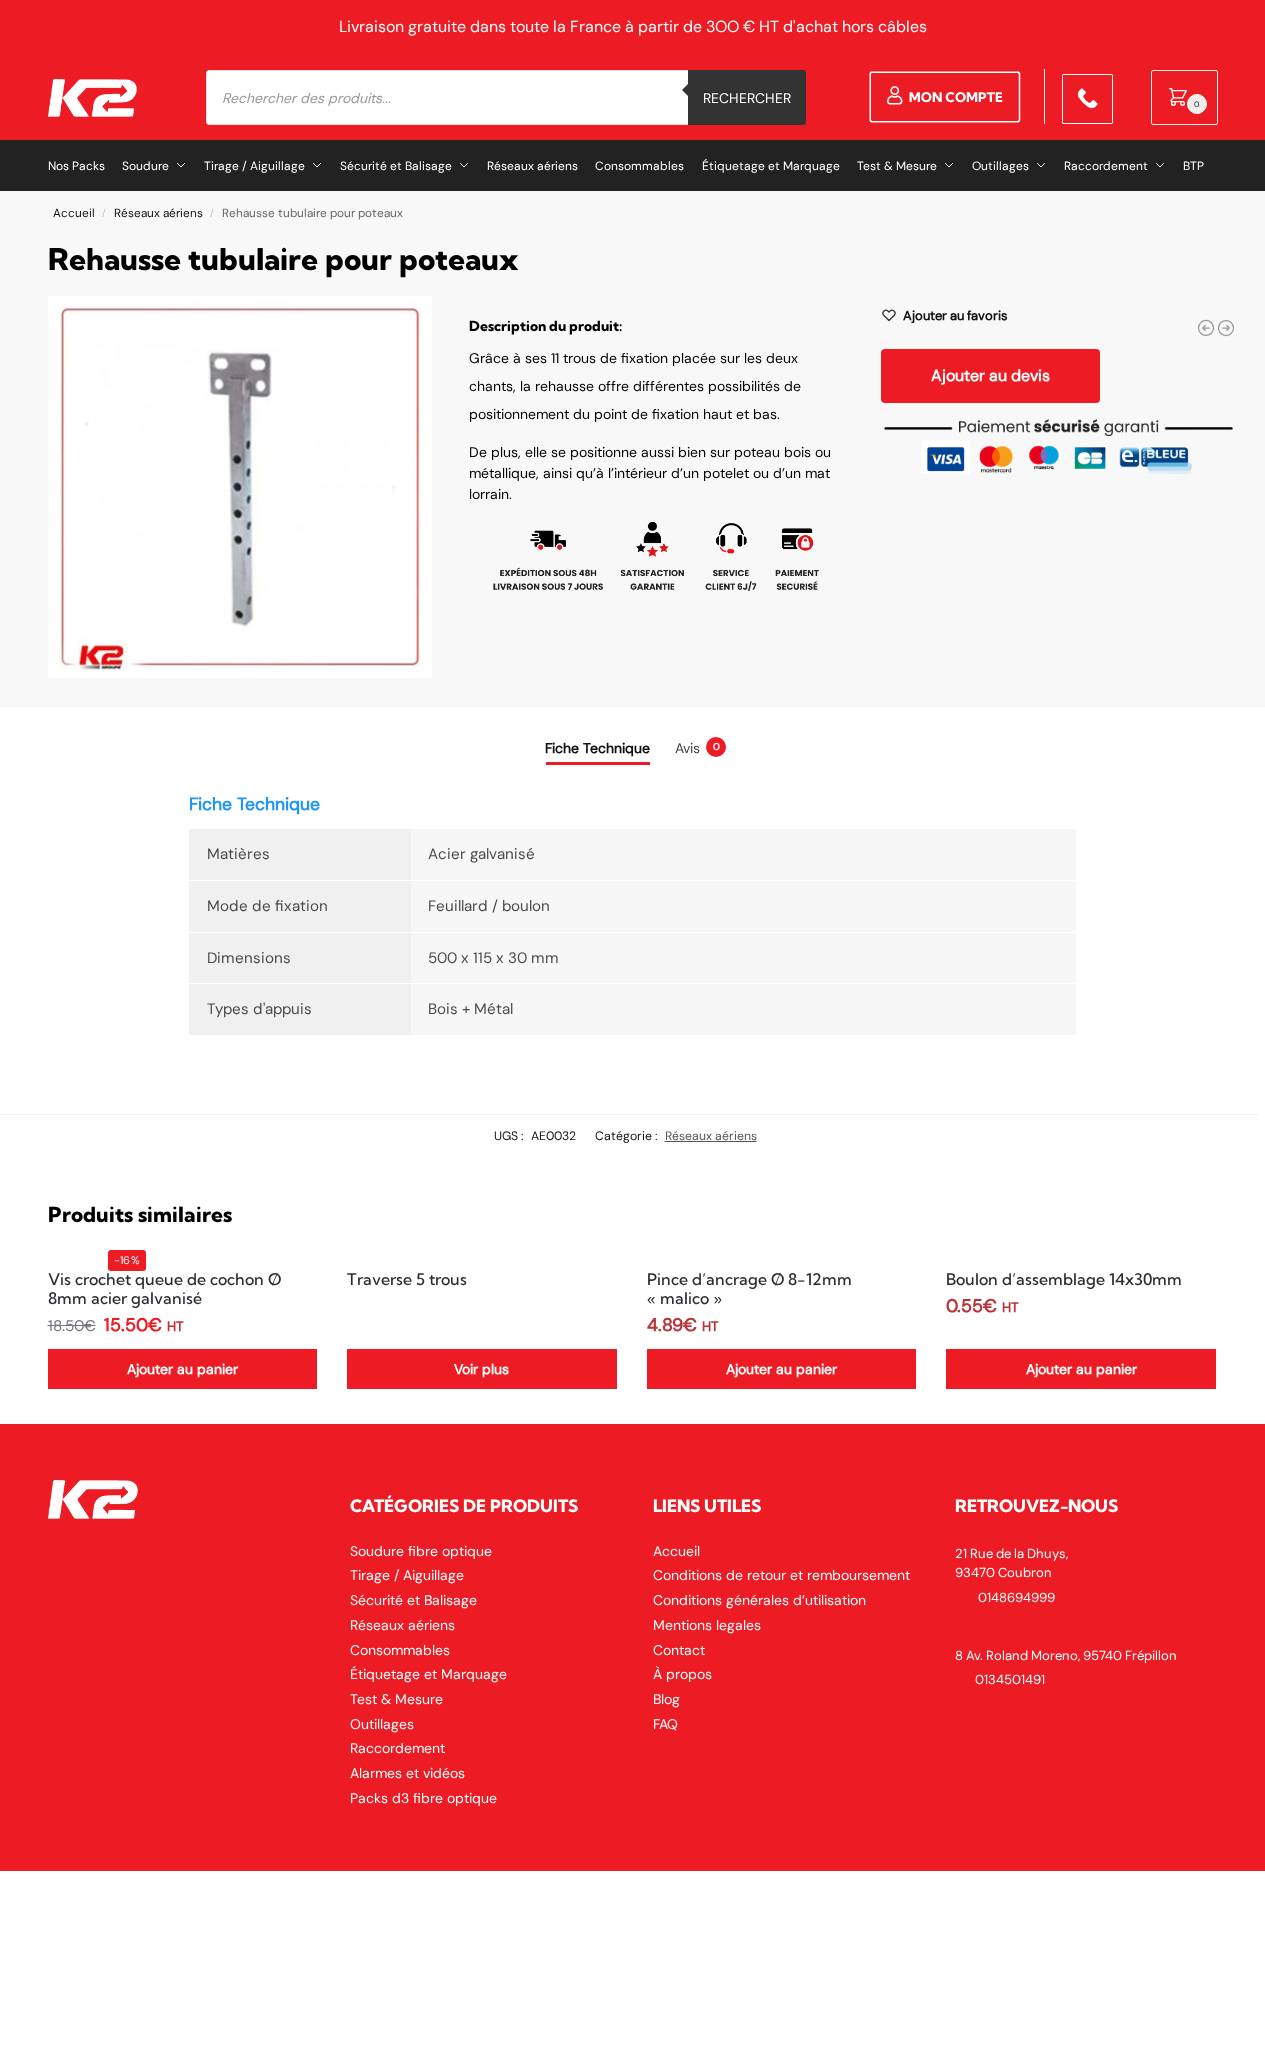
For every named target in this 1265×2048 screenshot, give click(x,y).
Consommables (400, 1650)
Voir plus (481, 1369)
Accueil (74, 213)
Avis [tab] (697, 748)
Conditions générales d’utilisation (759, 1600)
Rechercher (747, 98)
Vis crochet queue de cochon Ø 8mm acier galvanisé (164, 1289)
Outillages (382, 1724)
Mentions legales (707, 1625)
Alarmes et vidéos (407, 1773)
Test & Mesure (396, 1699)
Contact (679, 1650)
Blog (666, 1699)
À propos (682, 1674)
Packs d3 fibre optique (423, 1798)
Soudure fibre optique (421, 1551)
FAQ (665, 1724)
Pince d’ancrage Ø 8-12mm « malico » (749, 1289)
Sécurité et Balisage (413, 1600)
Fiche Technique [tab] (597, 748)
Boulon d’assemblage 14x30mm (1064, 1279)
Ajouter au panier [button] (182, 1369)
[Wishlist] (287, 1285)
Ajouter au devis (990, 375)
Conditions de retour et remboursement (781, 1575)
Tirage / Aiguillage (407, 1575)
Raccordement (397, 1748)
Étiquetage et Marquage (428, 1674)
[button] (1184, 97)
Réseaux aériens (158, 213)
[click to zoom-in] (240, 487)
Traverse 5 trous (407, 1279)
